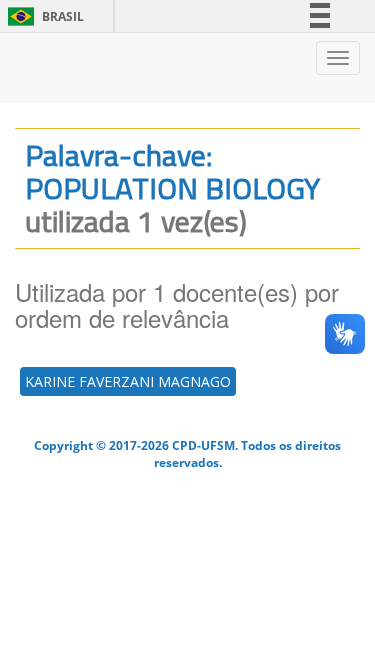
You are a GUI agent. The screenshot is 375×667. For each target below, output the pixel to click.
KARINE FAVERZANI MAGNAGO (128, 381)
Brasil (42, 16)
